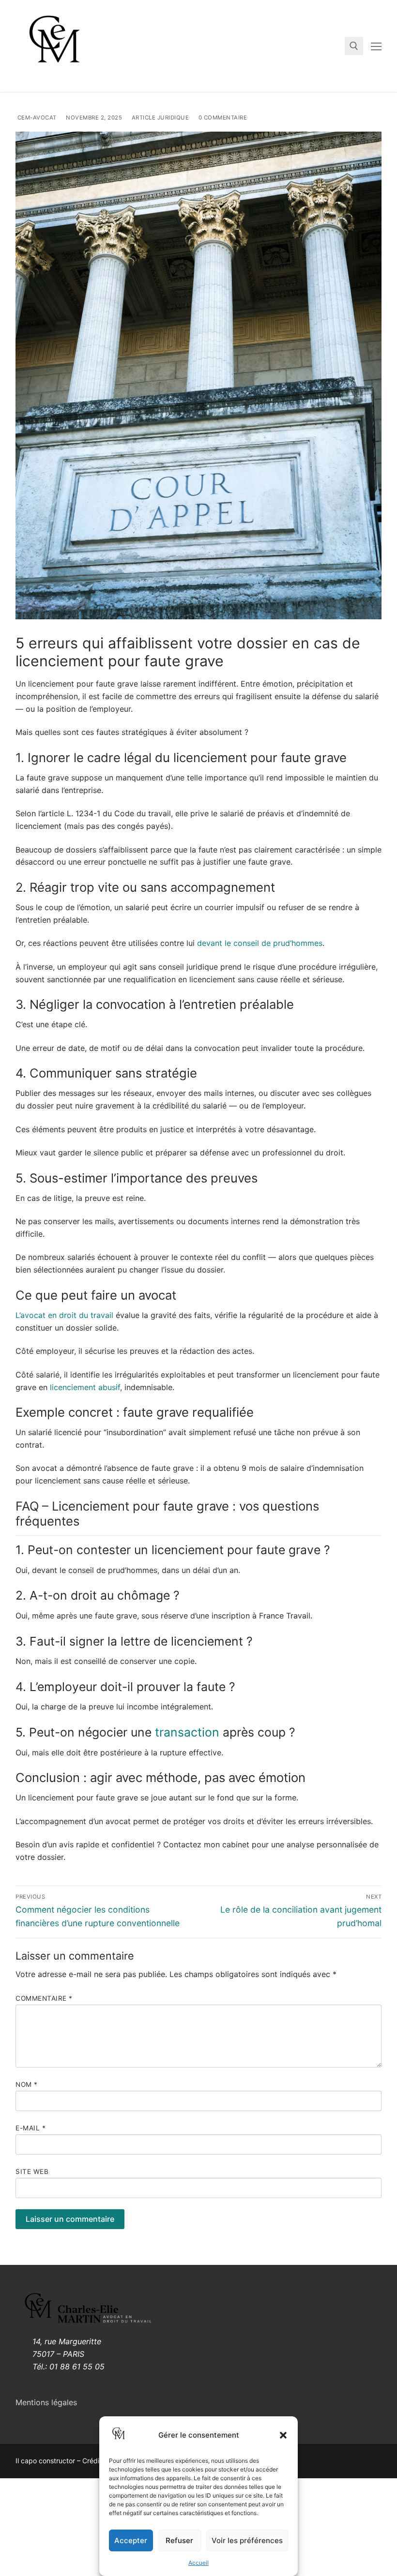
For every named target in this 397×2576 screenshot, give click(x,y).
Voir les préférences (247, 2540)
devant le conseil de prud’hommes (260, 943)
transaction (187, 1732)
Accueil (198, 2563)
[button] (283, 2435)
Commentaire (44, 1998)
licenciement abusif (85, 1387)
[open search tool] (354, 46)
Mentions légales (46, 2402)
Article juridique (159, 118)
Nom (27, 2084)
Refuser (179, 2540)
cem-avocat (36, 118)
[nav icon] (376, 46)
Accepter (131, 2540)
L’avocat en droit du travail (64, 1315)
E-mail (31, 2128)
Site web (32, 2172)
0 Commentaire (222, 118)
